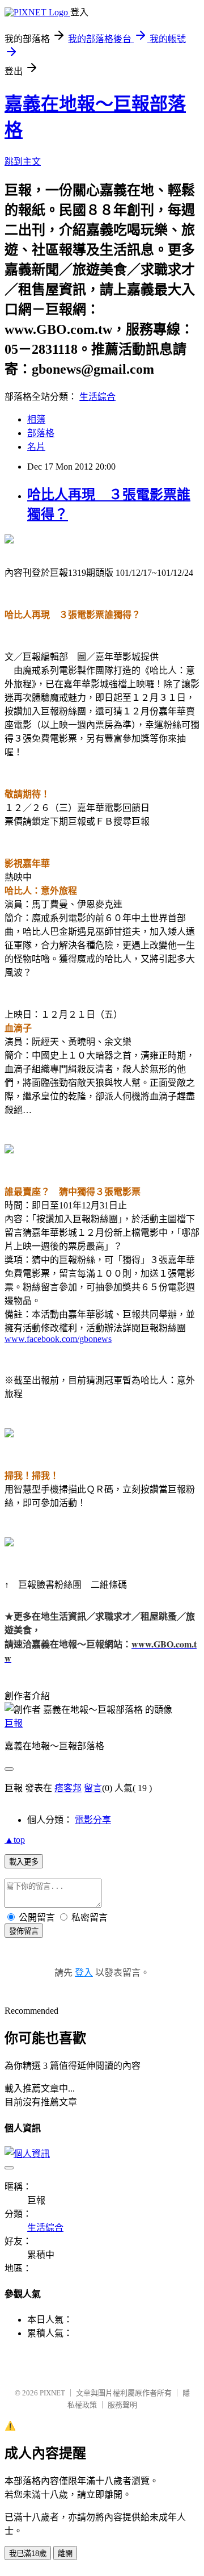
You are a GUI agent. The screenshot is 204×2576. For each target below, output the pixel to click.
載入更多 (24, 1862)
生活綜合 (97, 397)
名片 (36, 447)
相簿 (36, 419)
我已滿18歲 (28, 2554)
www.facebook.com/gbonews (58, 1339)
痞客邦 (68, 1788)
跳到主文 (23, 162)
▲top (15, 1840)
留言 (93, 1788)
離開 (65, 2554)
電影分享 (93, 1820)
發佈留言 (24, 1931)
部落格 (41, 433)
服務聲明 (122, 2405)
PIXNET (52, 2393)
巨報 (14, 1723)
